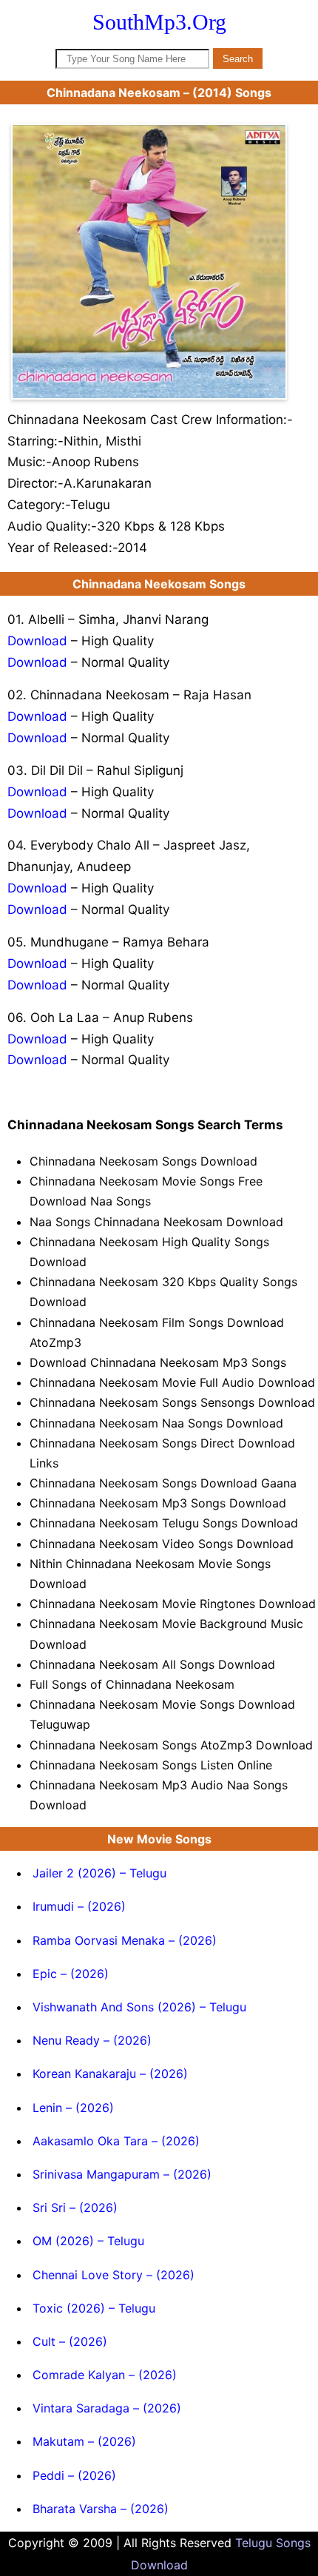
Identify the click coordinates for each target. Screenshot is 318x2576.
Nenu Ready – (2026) (92, 2040)
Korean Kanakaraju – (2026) (110, 2074)
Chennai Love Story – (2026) (114, 2275)
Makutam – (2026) (84, 2441)
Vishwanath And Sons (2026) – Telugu (139, 2007)
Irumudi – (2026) (79, 1906)
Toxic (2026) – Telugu (94, 2308)
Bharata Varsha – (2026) (101, 2509)
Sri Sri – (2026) (75, 2207)
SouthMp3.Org (159, 22)
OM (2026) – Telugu (88, 2241)
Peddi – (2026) (74, 2475)
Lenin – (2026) (73, 2108)
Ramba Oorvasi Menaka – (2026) (125, 1940)
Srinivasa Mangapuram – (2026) (122, 2174)
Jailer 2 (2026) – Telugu (99, 1873)
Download (37, 641)
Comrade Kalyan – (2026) (105, 2375)
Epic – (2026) (71, 1974)
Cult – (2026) (70, 2341)
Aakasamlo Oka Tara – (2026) (116, 2141)
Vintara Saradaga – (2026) (107, 2408)
